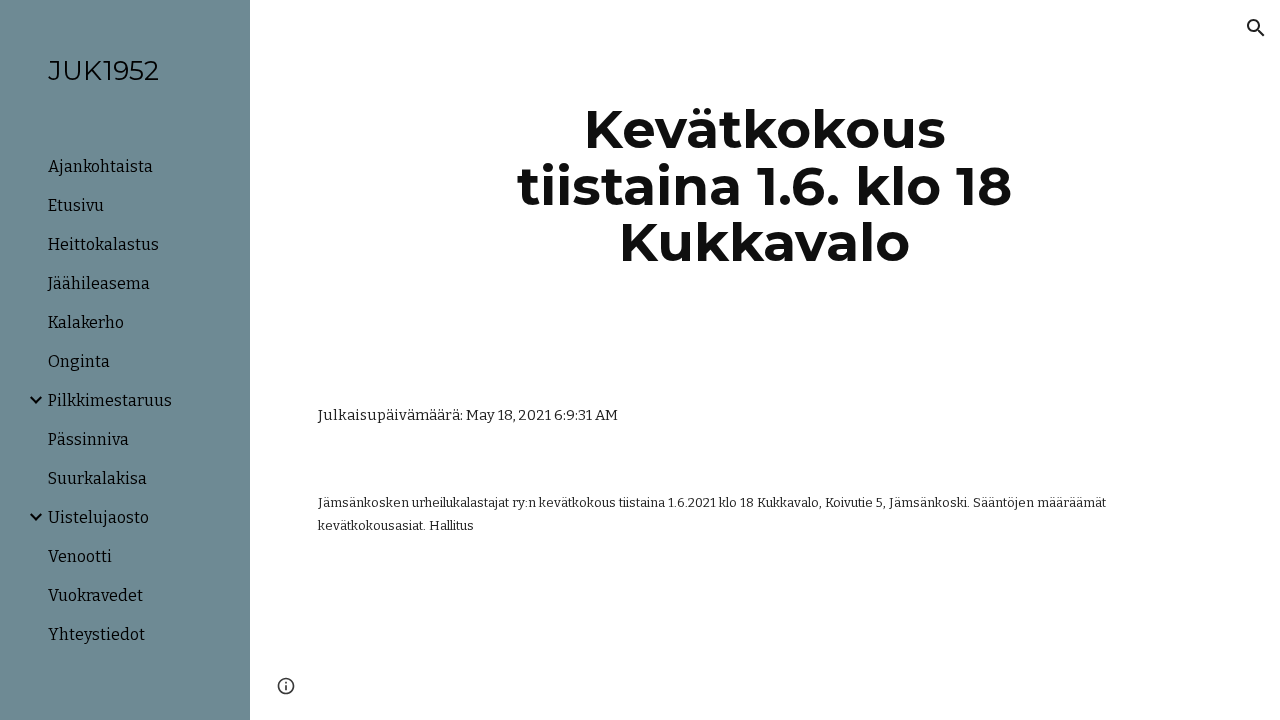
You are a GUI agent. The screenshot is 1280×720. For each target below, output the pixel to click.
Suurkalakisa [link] (97, 478)
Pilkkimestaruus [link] (110, 400)
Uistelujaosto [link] (98, 517)
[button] (1256, 28)
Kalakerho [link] (86, 322)
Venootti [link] (80, 556)
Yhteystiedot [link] (96, 634)
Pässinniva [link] (88, 439)
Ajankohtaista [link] (100, 166)
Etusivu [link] (76, 205)
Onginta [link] (79, 361)
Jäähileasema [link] (99, 283)
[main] (764, 186)
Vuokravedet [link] (95, 595)
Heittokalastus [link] (103, 244)
